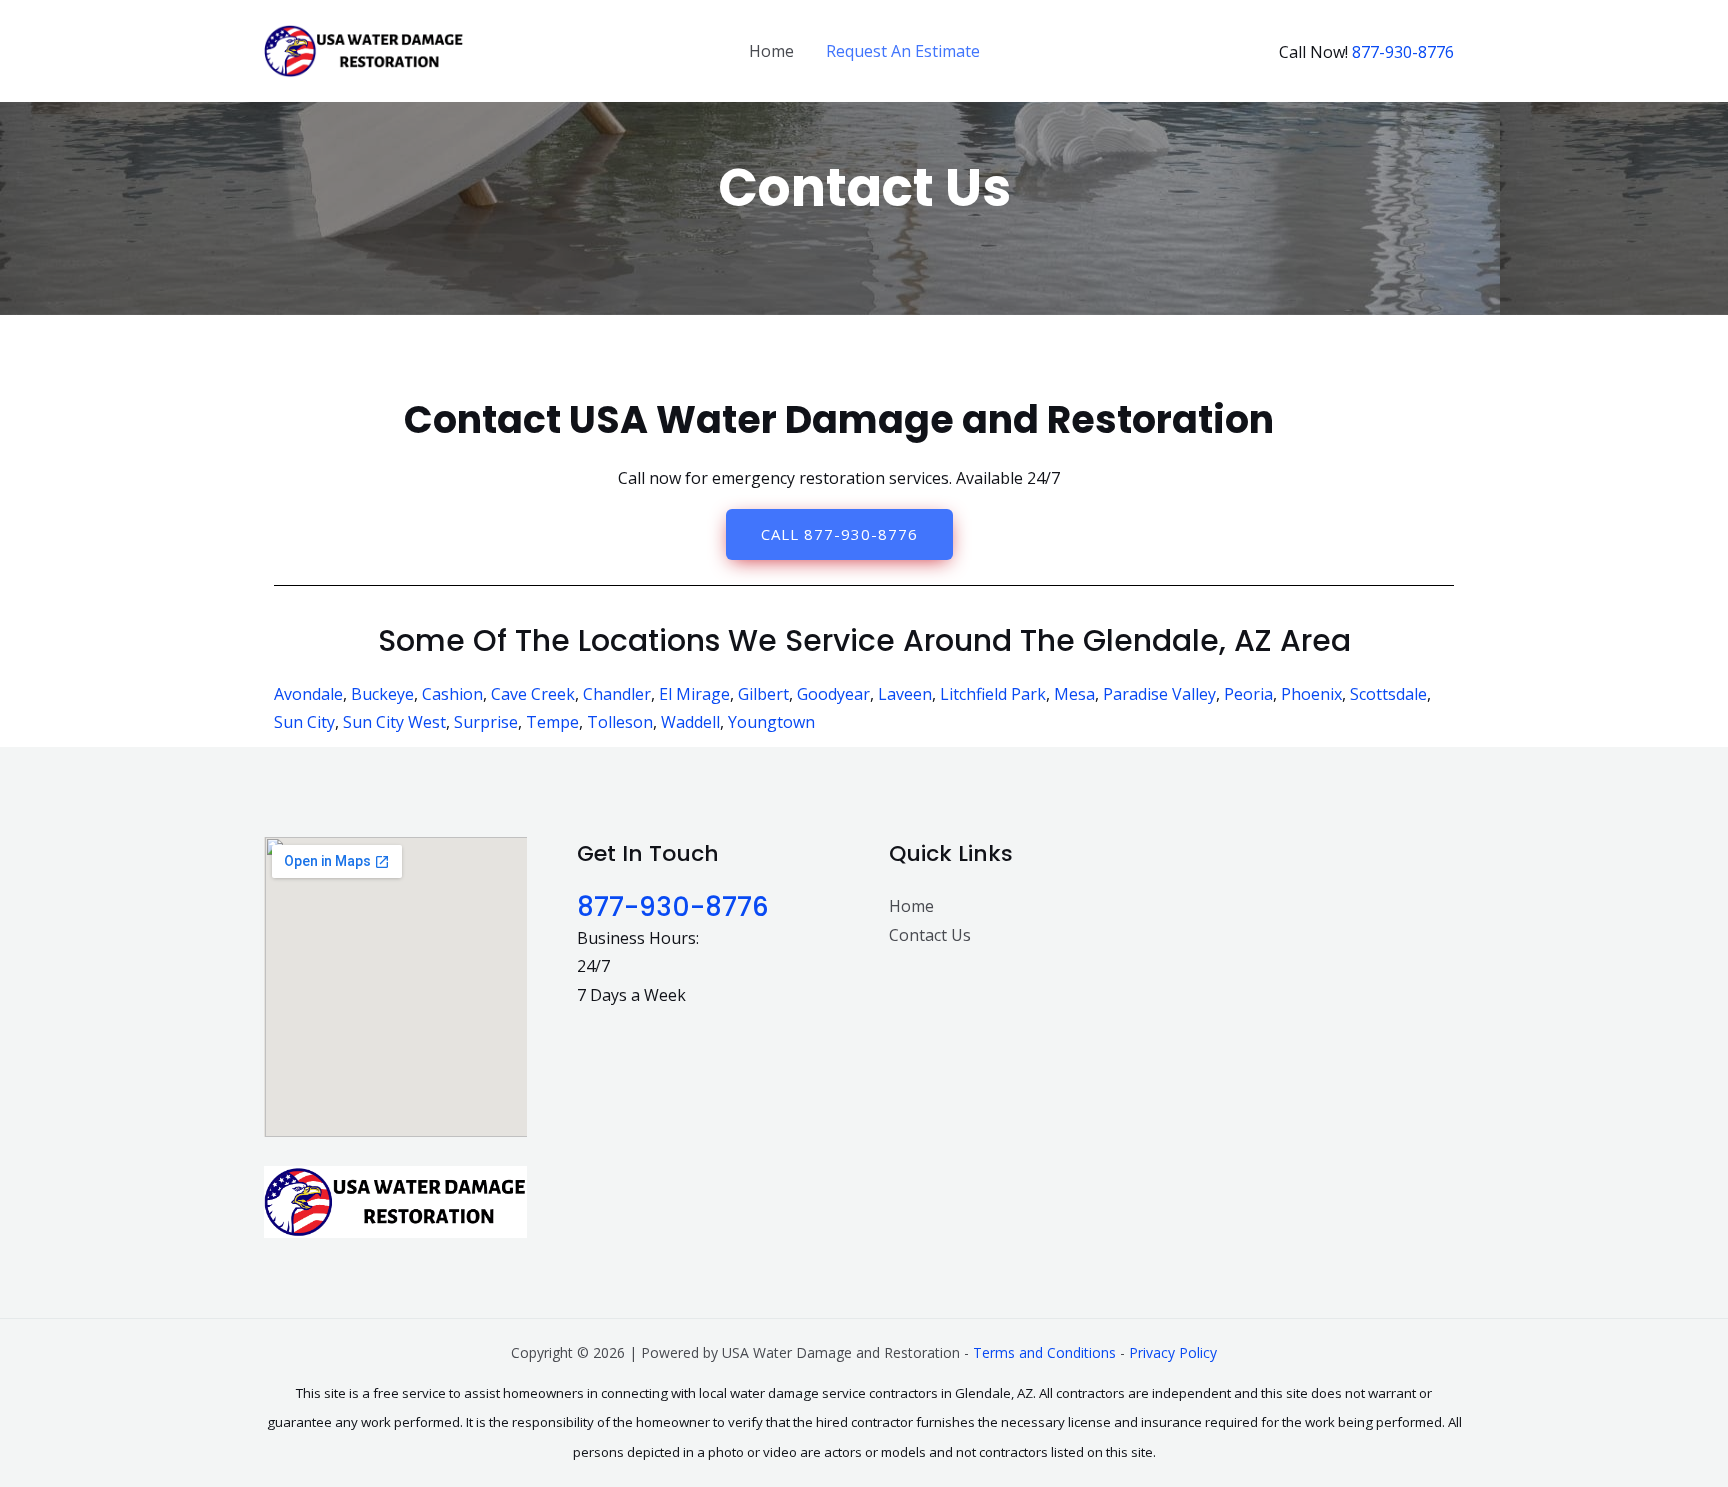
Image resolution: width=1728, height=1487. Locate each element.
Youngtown (771, 722)
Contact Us (930, 935)
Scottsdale (1388, 694)
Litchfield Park (993, 694)
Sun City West (394, 722)
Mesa (1074, 694)
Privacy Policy (1173, 1352)
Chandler (617, 694)
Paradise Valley (1159, 694)
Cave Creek (533, 694)
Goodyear (833, 694)
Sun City (304, 722)
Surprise (486, 722)
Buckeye (382, 694)
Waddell (690, 722)
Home (771, 51)
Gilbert (763, 694)
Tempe (552, 722)
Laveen (905, 694)
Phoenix (1311, 694)
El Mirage (694, 694)
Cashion (452, 694)
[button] (839, 534)
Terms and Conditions (1044, 1352)
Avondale (308, 694)
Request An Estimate (903, 51)
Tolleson (620, 722)
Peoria (1248, 694)
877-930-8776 (1403, 52)
